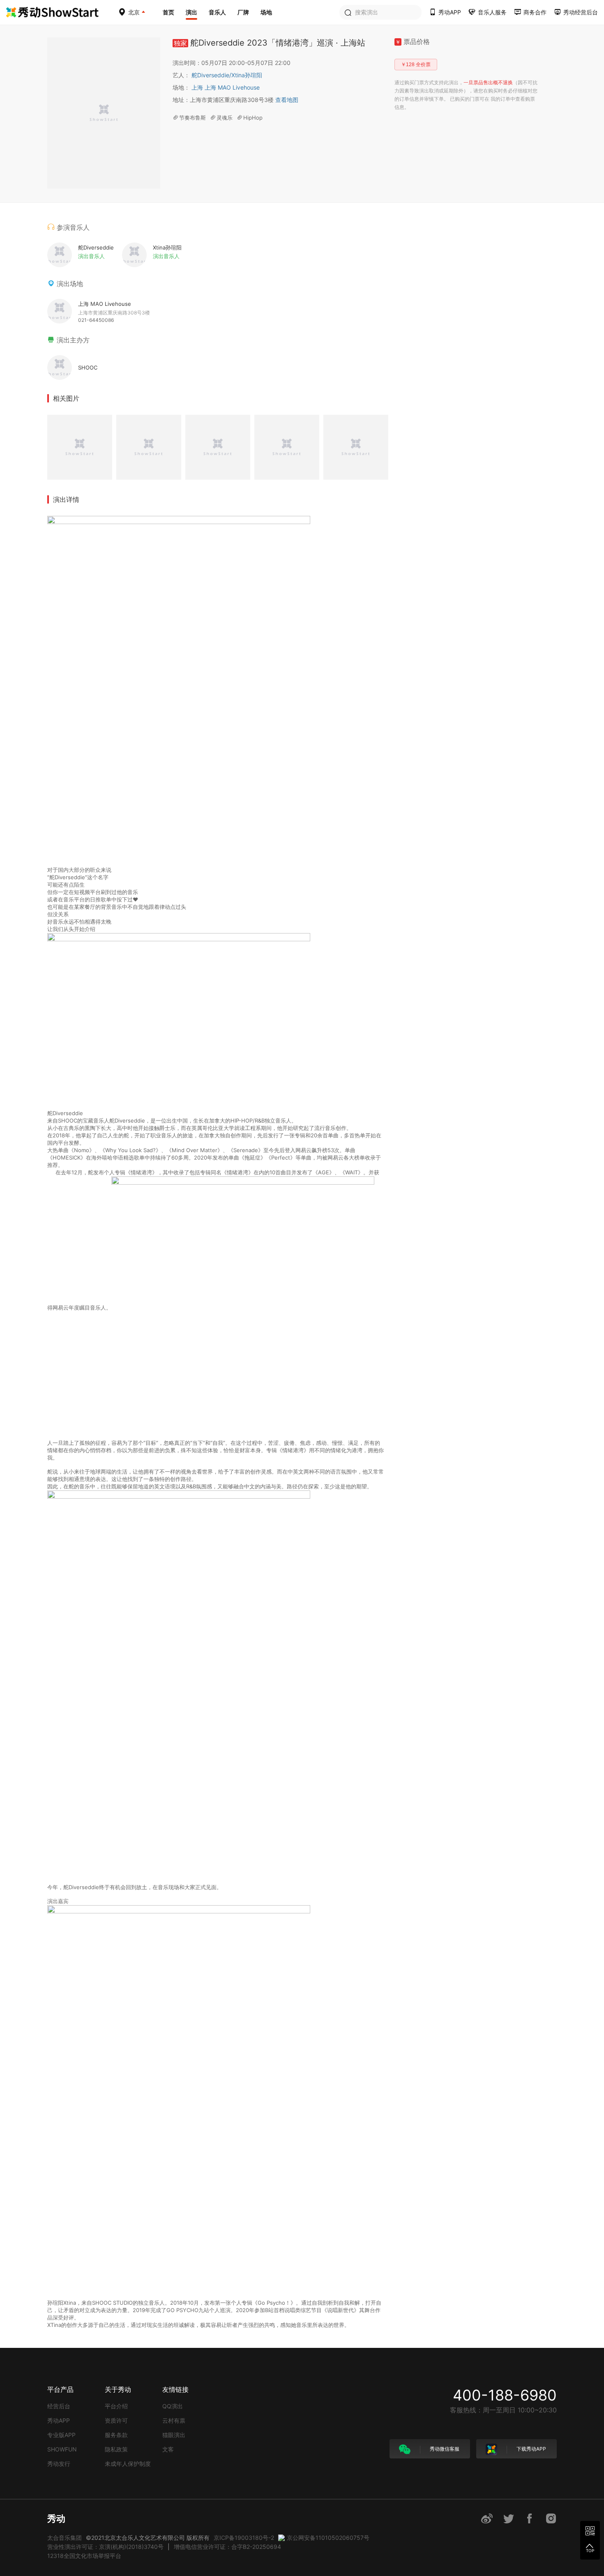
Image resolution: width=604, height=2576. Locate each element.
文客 (168, 2449)
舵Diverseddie (211, 75)
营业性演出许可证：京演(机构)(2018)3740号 (105, 2547)
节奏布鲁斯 (192, 118)
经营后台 (59, 2406)
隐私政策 (116, 2449)
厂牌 (243, 12)
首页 (168, 12)
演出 (191, 12)
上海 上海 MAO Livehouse (226, 87)
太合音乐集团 (65, 2538)
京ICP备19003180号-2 (244, 2538)
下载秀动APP (531, 2449)
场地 (266, 12)
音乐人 (217, 12)
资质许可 (116, 2420)
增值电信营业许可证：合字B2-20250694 (227, 2547)
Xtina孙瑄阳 (247, 75)
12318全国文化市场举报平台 (84, 2556)
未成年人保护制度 (128, 2464)
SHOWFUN (62, 2449)
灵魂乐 (225, 118)
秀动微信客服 (444, 2449)
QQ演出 (173, 2406)
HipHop (253, 118)
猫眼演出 (174, 2435)
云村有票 (174, 2420)
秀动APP (59, 2420)
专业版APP (61, 2435)
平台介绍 (116, 2406)
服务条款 (116, 2435)
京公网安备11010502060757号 (328, 2538)
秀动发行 (59, 2464)
